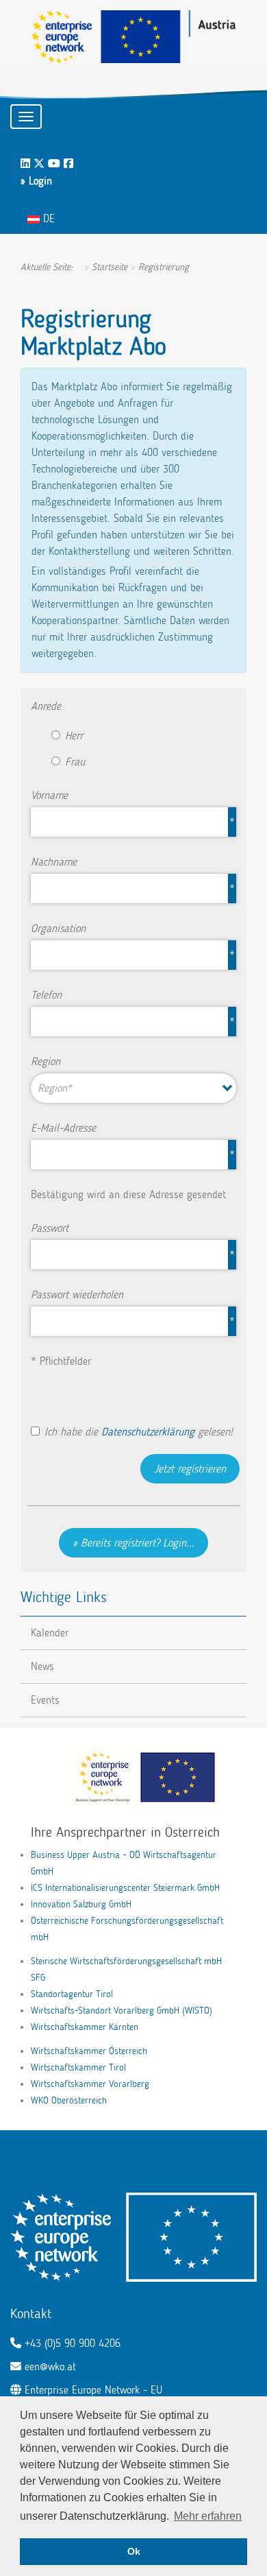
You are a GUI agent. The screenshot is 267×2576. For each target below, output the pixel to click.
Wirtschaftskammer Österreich (89, 2051)
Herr (74, 736)
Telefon (46, 995)
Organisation (58, 928)
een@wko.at (50, 2366)
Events (45, 1700)
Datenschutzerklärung (148, 1432)
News (42, 1666)
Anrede (46, 706)
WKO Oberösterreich (69, 2100)
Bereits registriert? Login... (138, 1543)
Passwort (50, 1228)
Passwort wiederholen (77, 1295)
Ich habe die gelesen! (139, 1432)
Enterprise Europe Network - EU (93, 2390)
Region (46, 1061)
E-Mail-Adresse (63, 1128)
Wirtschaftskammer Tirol (78, 2067)
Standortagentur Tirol (72, 1994)
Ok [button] (134, 2551)
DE (47, 218)
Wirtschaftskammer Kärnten (85, 2027)
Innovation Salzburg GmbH (81, 1904)
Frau (75, 762)
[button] (133, 1088)
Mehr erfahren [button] (208, 2516)
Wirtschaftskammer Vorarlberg (90, 2084)
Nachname (54, 862)
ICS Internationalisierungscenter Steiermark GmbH (125, 1888)
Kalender (50, 1633)
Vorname (49, 795)
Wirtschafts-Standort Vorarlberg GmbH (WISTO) (122, 2011)
